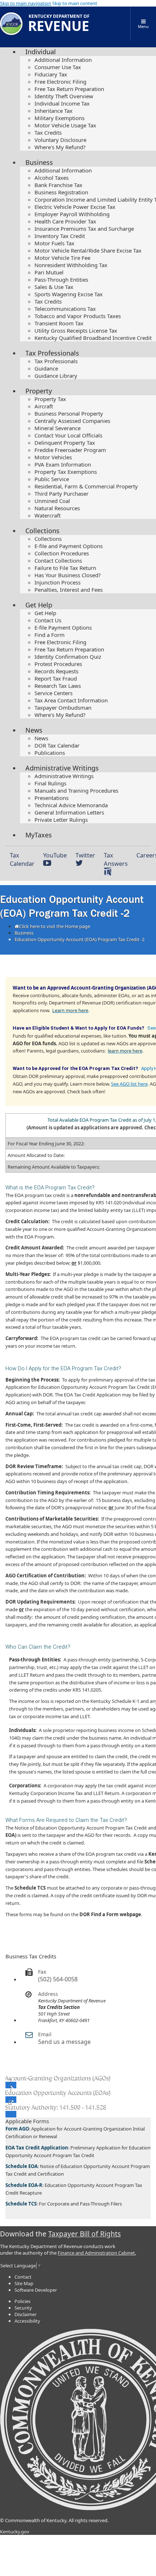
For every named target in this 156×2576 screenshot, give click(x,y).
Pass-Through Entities (61, 280)
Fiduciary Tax (51, 74)
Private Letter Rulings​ (61, 820)
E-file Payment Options (63, 627)
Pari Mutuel (49, 272)
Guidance (46, 368)
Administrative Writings (62, 768)
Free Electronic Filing (60, 82)
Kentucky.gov (15, 2532)
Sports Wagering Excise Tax (69, 294)
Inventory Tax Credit (60, 236)
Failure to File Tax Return (65, 568)
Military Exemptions (59, 118)
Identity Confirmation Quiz (68, 657)
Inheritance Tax (54, 111)
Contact (23, 2277)
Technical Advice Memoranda (71, 805)
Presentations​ (52, 798)
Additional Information (63, 60)
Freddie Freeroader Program (70, 450)
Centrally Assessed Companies (72, 421)
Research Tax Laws (58, 686)
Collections (42, 531)
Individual (41, 52)
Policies (22, 2301)
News (34, 730)
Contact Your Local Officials (68, 435)
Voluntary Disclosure (60, 140)
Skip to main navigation (26, 3)
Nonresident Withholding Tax (71, 265)
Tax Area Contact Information (71, 700)
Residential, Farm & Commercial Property (86, 486)
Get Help (39, 605)
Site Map (24, 2283)
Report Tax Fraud (56, 678)
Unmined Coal (52, 501)
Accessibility (27, 2321)
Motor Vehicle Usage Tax (65, 125)
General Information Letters (69, 812)
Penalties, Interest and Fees (69, 590)
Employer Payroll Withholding (72, 214)
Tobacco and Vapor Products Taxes (78, 316)
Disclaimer (26, 2314)
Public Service (52, 479)
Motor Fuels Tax (54, 243)
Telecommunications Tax (65, 309)
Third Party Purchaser (61, 494)
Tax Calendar (22, 859)
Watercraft (48, 515)
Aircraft (44, 406)
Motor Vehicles (53, 457)
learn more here (125, 1051)
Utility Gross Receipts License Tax (76, 330)
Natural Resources (57, 508)
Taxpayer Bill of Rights (85, 2234)
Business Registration (61, 192)
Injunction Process (58, 582)
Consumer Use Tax (58, 67)
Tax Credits (48, 132)
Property (39, 391)
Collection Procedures (62, 553)
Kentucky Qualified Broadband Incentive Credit (93, 338)
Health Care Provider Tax (65, 221)
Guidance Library (56, 376)
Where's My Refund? (60, 147)
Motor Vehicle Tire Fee (62, 258)
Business (39, 162)
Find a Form (50, 635)
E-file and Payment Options (69, 546)
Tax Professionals (52, 353)
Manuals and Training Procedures (76, 790)
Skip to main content (75, 3)
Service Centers (54, 693)
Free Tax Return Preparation (69, 89)
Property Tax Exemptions (66, 472)
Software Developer (36, 2290)
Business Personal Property (69, 413)
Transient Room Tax (59, 323)
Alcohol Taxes (52, 178)
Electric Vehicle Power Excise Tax (75, 207)
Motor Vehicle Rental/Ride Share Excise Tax (88, 250)
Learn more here (70, 1010)
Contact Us (48, 620)
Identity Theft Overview (64, 96)
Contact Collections (58, 560)
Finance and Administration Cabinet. (97, 2253)
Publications (50, 753)
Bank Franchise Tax (58, 185)
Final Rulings (50, 783)
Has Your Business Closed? (68, 575)
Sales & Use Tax (54, 287)
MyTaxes (39, 835)
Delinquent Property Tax (65, 443)
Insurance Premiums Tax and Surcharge (84, 229)
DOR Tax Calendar (57, 745)
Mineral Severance (58, 428)
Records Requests (56, 671)
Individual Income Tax (62, 103)
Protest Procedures (58, 664)
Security (23, 2308)
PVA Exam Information (63, 464)
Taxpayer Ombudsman (63, 708)
